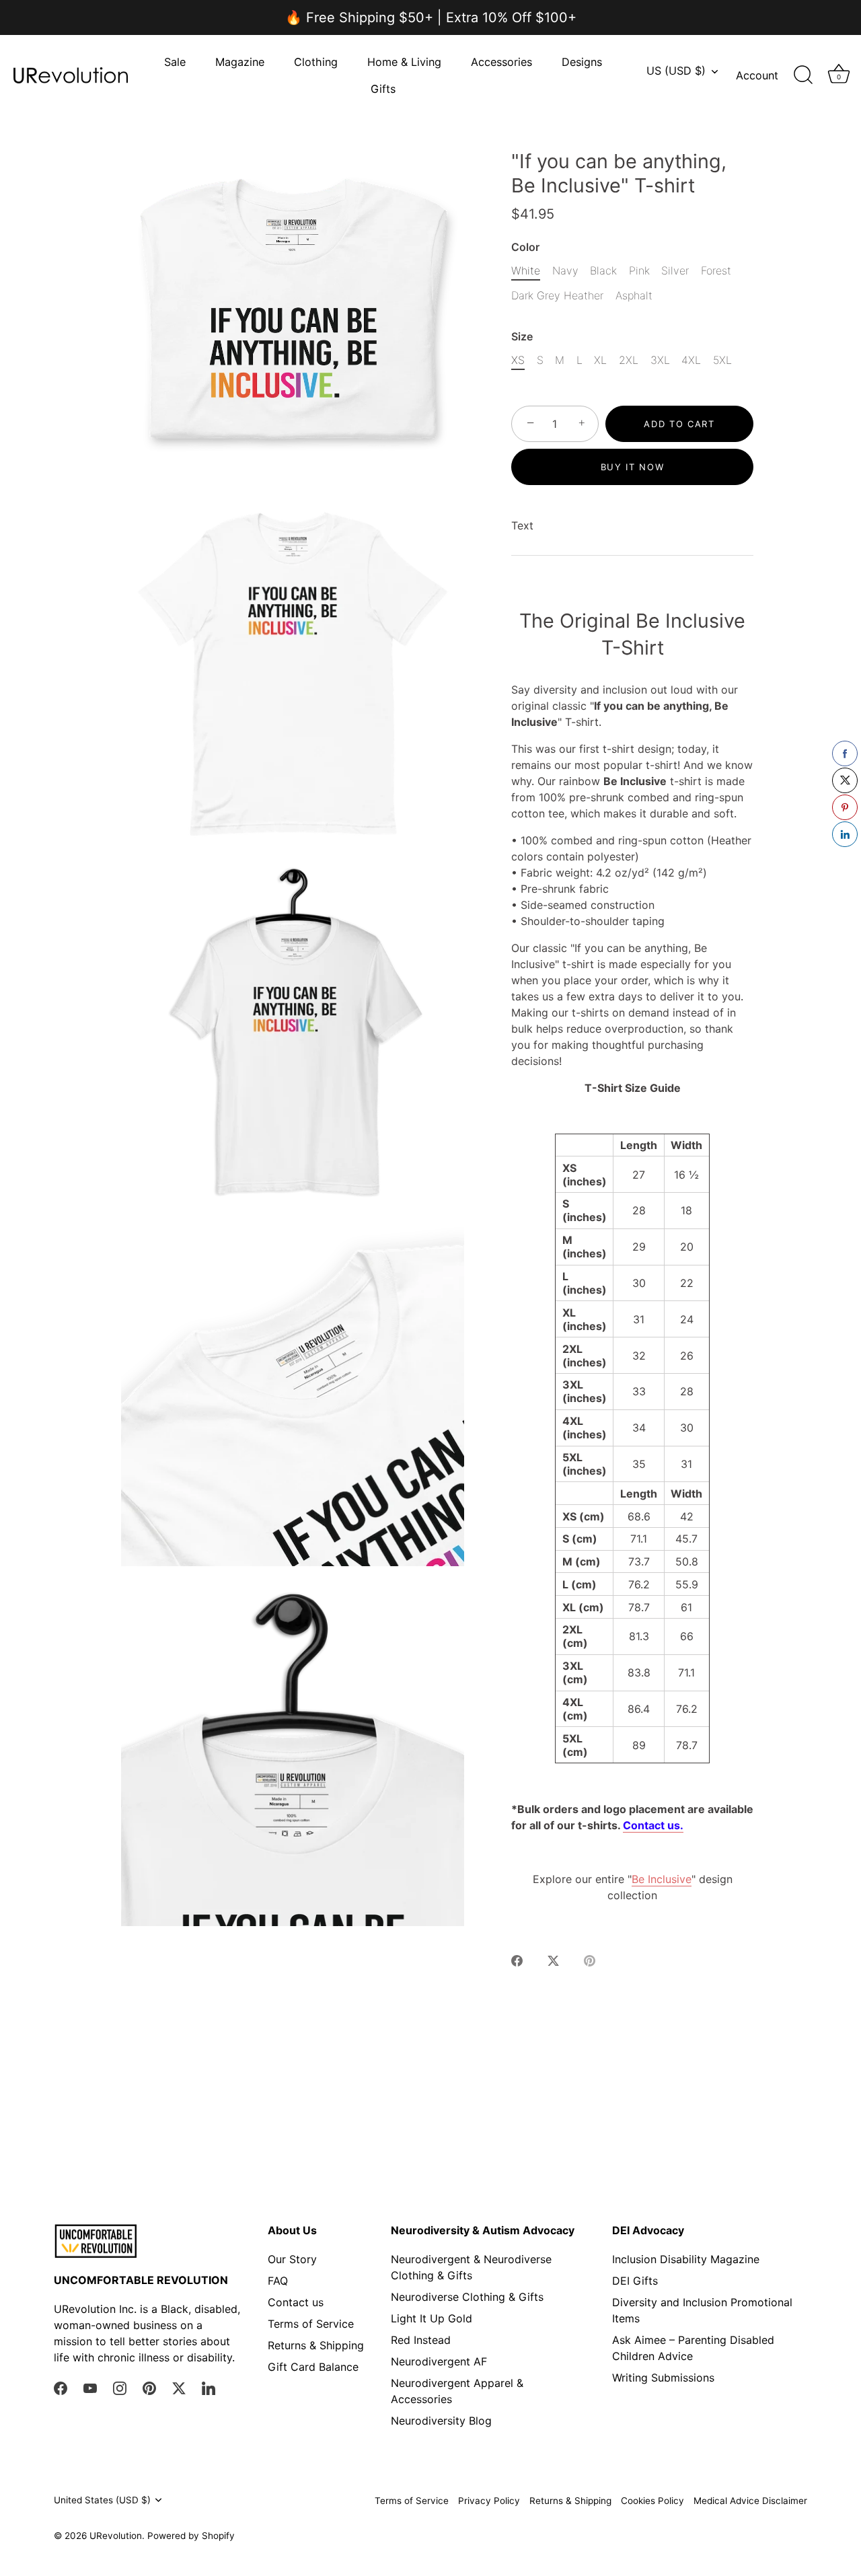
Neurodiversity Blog (441, 2421)
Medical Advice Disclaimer (750, 2501)
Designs (582, 62)
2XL (629, 360)
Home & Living (404, 62)
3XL (660, 360)
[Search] (803, 75)
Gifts (383, 89)
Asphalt (634, 296)
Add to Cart (679, 424)
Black (603, 271)
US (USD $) (676, 71)
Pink (639, 271)
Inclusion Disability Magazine (686, 2259)
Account (757, 75)
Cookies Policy (652, 2501)
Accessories (501, 62)
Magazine (240, 62)
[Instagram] (120, 2388)
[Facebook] (61, 2388)
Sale (175, 62)
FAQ (278, 2281)
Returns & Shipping (316, 2345)
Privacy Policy (489, 2501)
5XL (722, 360)
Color (525, 247)
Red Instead (421, 2340)
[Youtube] (90, 2388)
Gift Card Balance (313, 2367)
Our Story (292, 2259)
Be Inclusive (662, 1879)
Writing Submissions (663, 2378)
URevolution (116, 2536)
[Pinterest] (149, 2388)
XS (518, 360)
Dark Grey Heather (557, 296)
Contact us (296, 2302)
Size (522, 337)
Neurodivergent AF (439, 2361)
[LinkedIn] (209, 2388)
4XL (691, 360)
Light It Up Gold (432, 2318)
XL (600, 360)
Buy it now (633, 467)
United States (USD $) (102, 2500)
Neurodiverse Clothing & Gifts (467, 2297)
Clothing (316, 62)
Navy (565, 271)
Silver (675, 271)
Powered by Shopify (191, 2536)
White (526, 271)
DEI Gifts (635, 2281)
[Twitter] (179, 2388)
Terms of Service (311, 2324)
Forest (716, 271)
